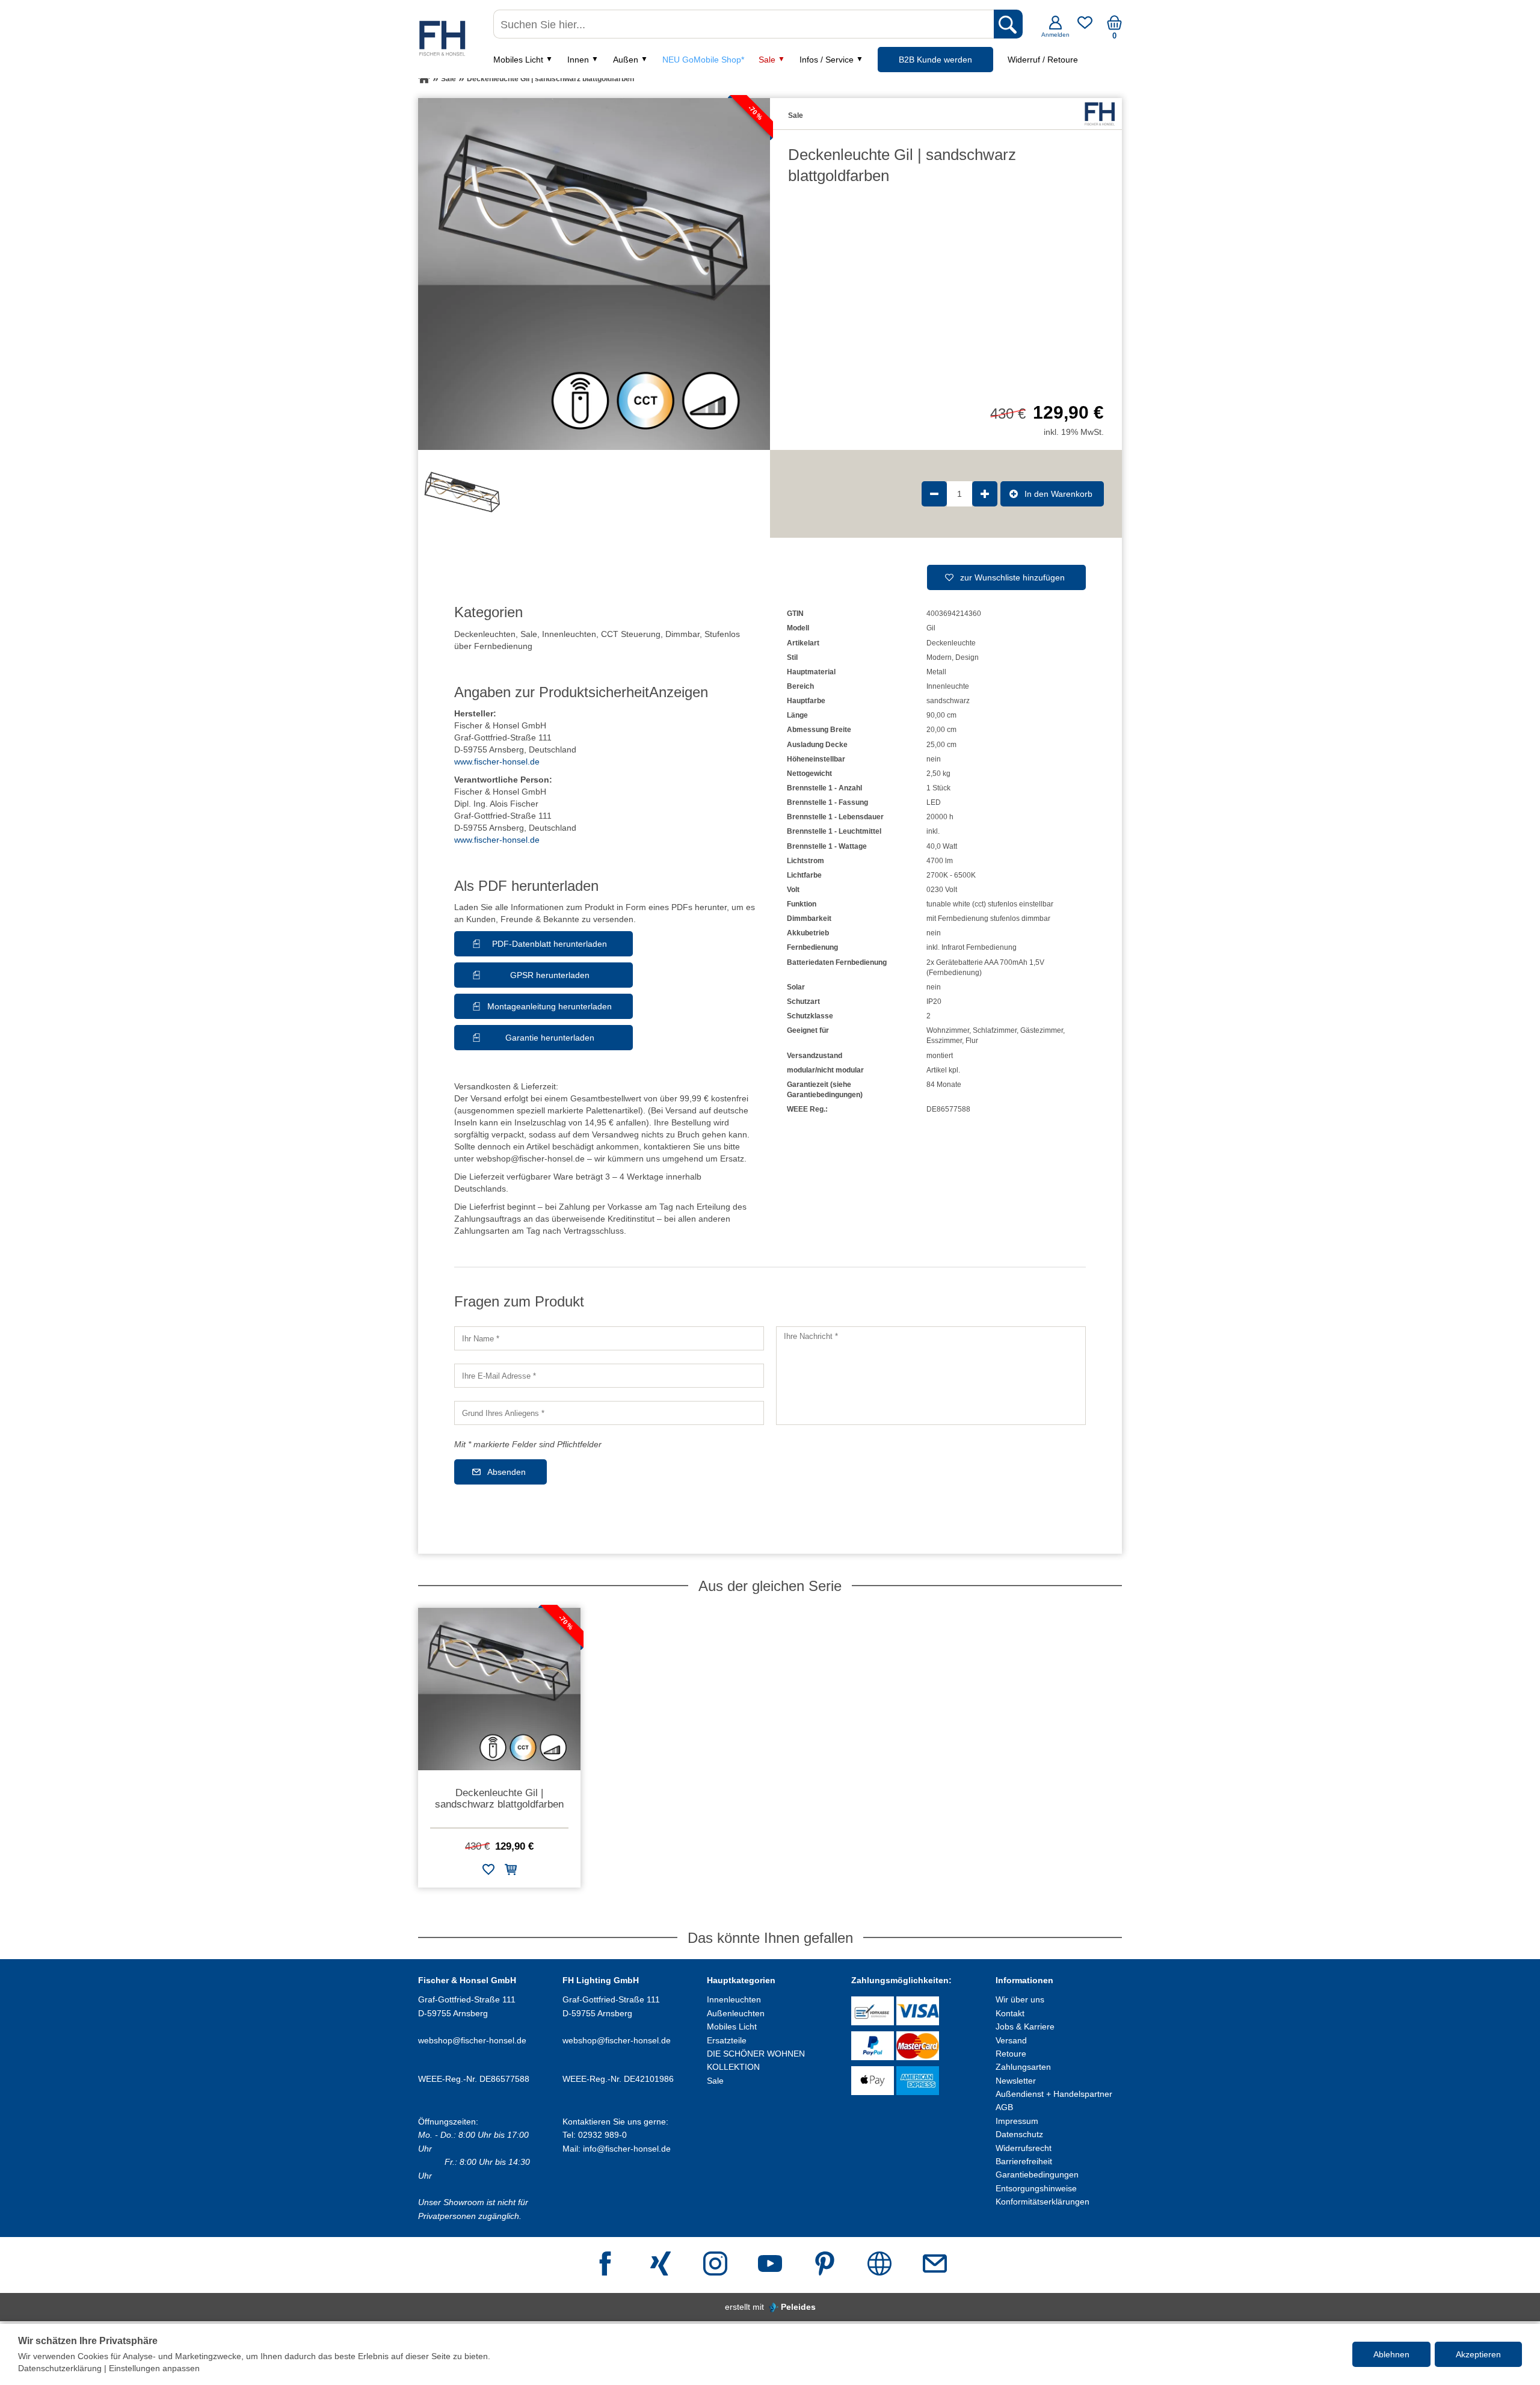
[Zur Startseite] (424, 79)
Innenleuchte (948, 686)
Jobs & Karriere (1025, 2026)
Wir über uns (1020, 1999)
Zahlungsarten (1023, 2067)
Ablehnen (1391, 2354)
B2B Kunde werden (935, 60)
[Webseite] (879, 2265)
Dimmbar (682, 634)
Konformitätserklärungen (1043, 2202)
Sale (767, 60)
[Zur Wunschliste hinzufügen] (488, 1872)
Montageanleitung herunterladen (550, 1006)
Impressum (1017, 2121)
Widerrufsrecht (1024, 2148)
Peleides (798, 2307)
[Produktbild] (594, 274)
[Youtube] (770, 2265)
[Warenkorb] (1114, 27)
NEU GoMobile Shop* (703, 60)
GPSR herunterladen (550, 975)
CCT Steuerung (631, 634)
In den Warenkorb (1058, 494)
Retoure (1011, 2054)
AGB (1004, 2107)
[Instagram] (715, 2265)
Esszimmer (944, 1041)
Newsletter (1016, 2081)
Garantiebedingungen (1037, 2174)
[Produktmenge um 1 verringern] (934, 494)
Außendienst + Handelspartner (1054, 2094)
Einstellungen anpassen (154, 2368)
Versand (1011, 2040)
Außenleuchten (736, 2013)
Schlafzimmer (995, 1030)
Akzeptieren (1478, 2354)
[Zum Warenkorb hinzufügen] (511, 1872)
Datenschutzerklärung (60, 2368)
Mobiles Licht (518, 60)
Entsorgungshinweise (1036, 2188)
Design (967, 657)
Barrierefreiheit (1024, 2161)
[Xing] (661, 2265)
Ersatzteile (727, 2040)
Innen (578, 60)
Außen (626, 60)
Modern (939, 657)
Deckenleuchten (485, 634)
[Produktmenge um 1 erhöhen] (985, 494)
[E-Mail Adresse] (935, 2265)
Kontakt (1010, 2013)
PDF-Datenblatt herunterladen (550, 944)
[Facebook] (605, 2265)
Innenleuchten (569, 634)
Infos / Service (827, 60)
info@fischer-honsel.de (627, 2149)
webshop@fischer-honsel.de (472, 2040)
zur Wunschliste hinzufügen (1012, 577)
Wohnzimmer (948, 1030)
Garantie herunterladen (550, 1038)
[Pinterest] (825, 2265)
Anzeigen (679, 692)
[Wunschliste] (1085, 27)
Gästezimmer (1042, 1030)
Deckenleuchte (951, 643)
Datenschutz (1019, 2134)
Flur (972, 1041)
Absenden (507, 1472)
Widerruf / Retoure (1043, 60)
